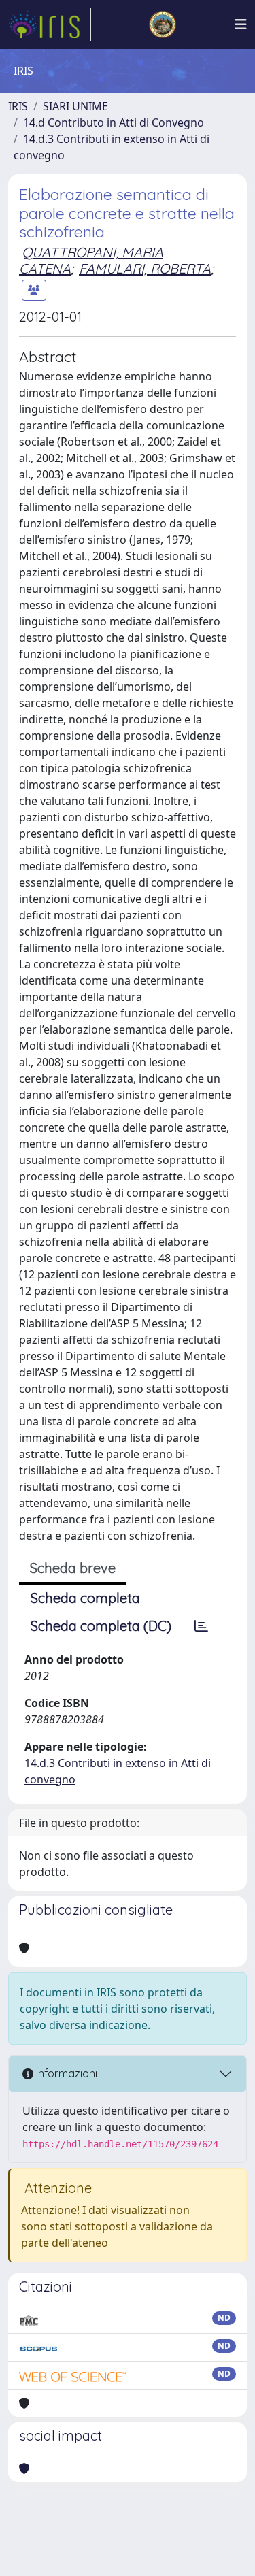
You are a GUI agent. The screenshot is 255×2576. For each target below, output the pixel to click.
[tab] (201, 1626)
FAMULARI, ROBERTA (145, 268)
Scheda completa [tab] (85, 1598)
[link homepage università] (163, 24)
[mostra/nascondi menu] (241, 24)
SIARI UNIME (75, 106)
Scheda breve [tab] (73, 1568)
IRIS (18, 106)
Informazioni (65, 2073)
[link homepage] (50, 24)
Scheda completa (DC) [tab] (101, 1626)
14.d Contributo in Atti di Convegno (114, 122)
